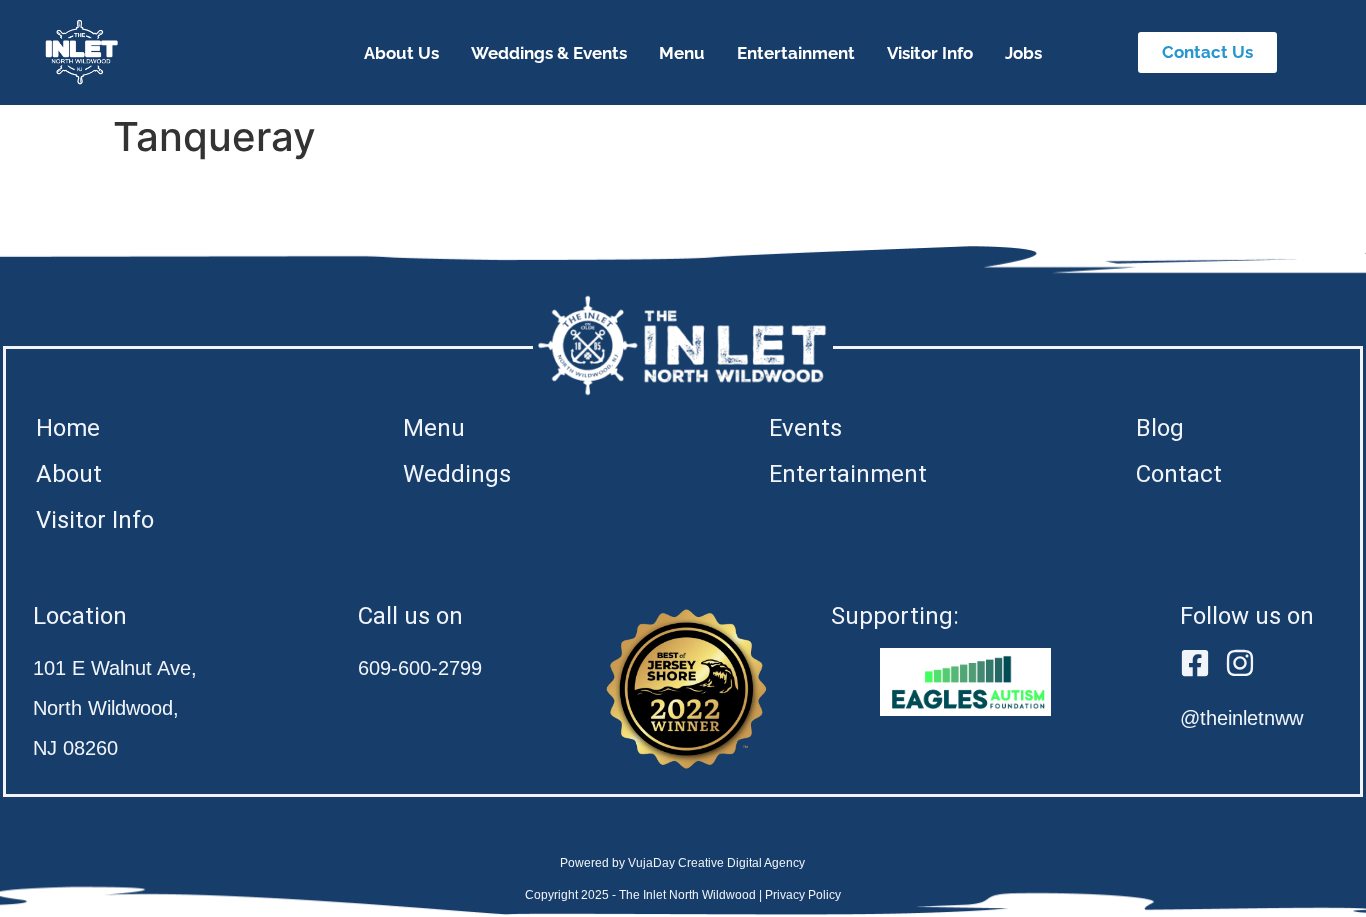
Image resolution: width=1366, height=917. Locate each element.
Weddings (457, 474)
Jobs (1023, 53)
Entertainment (796, 53)
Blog (1160, 428)
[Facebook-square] (1195, 663)
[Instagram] (1240, 663)
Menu (682, 53)
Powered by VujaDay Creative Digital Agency (682, 863)
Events (805, 428)
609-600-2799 (420, 668)
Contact (1179, 474)
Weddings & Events (549, 53)
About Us (401, 53)
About (69, 474)
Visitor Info (930, 53)
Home (68, 428)
